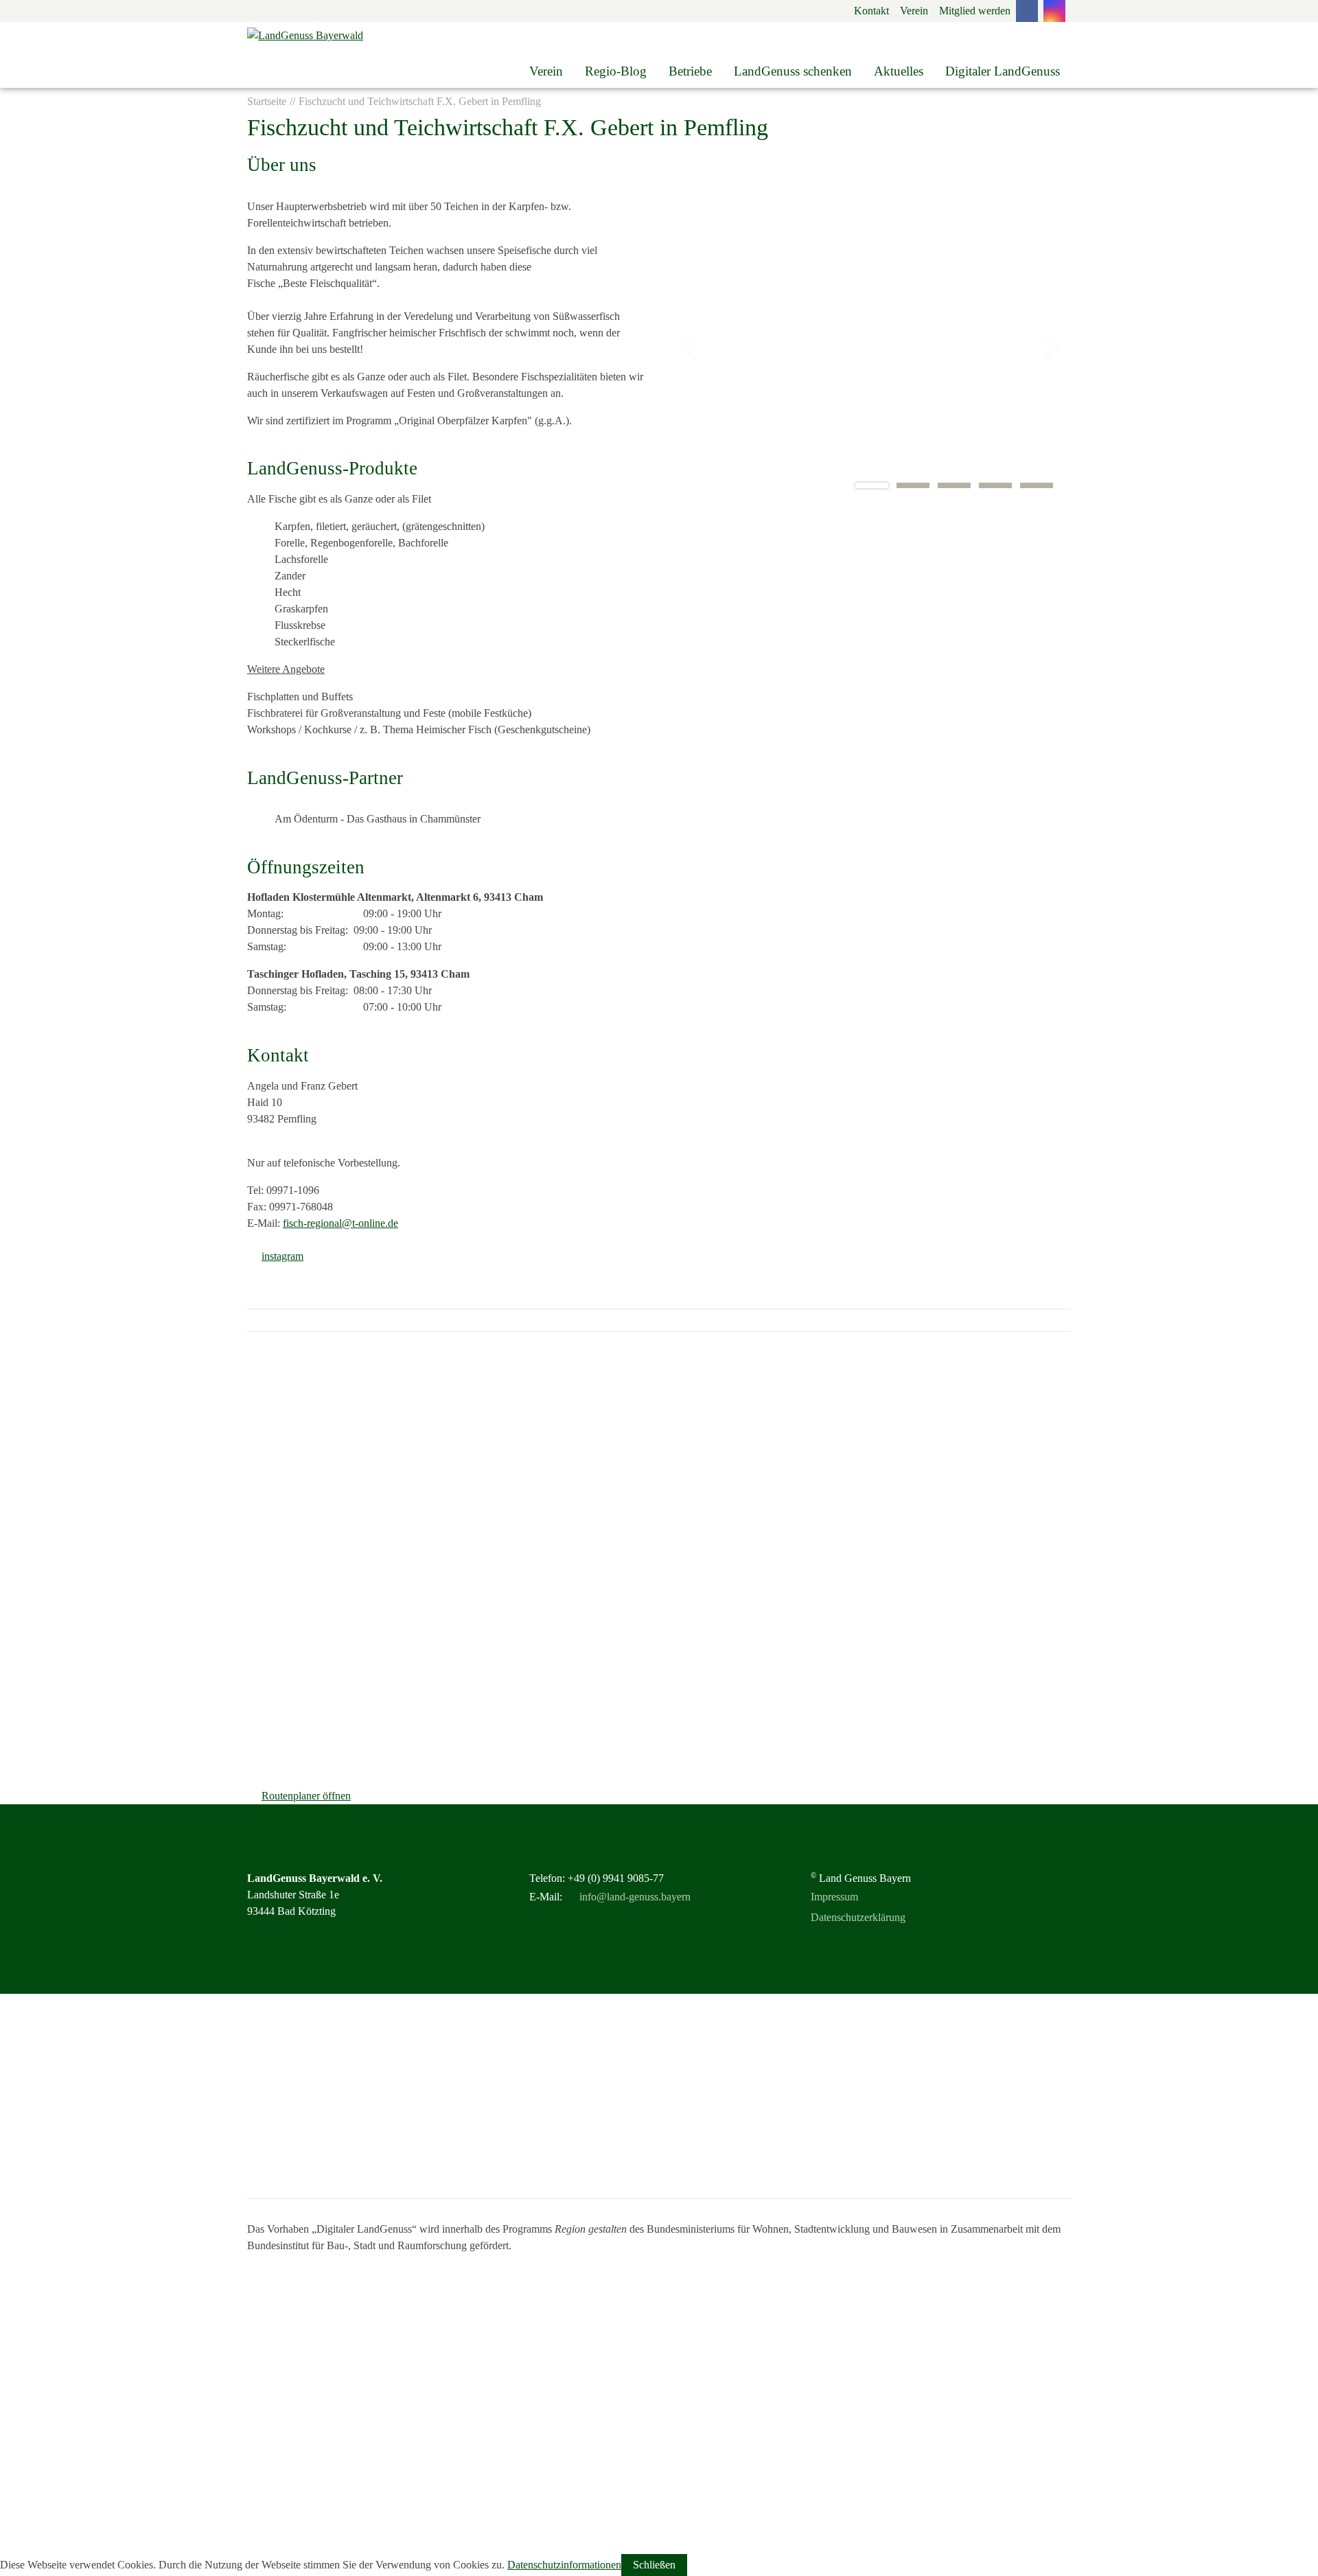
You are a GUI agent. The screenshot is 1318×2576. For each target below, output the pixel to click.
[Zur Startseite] (305, 55)
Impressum (834, 1897)
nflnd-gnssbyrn (636, 1897)
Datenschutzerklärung (858, 1917)
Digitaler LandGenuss (1003, 71)
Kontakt (871, 11)
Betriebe (690, 71)
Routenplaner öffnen (306, 1796)
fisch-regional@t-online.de (340, 1223)
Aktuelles (899, 71)
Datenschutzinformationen (564, 2565)
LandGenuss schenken (793, 71)
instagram (282, 1256)
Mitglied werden (975, 11)
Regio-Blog (616, 71)
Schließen (654, 2565)
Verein (914, 11)
